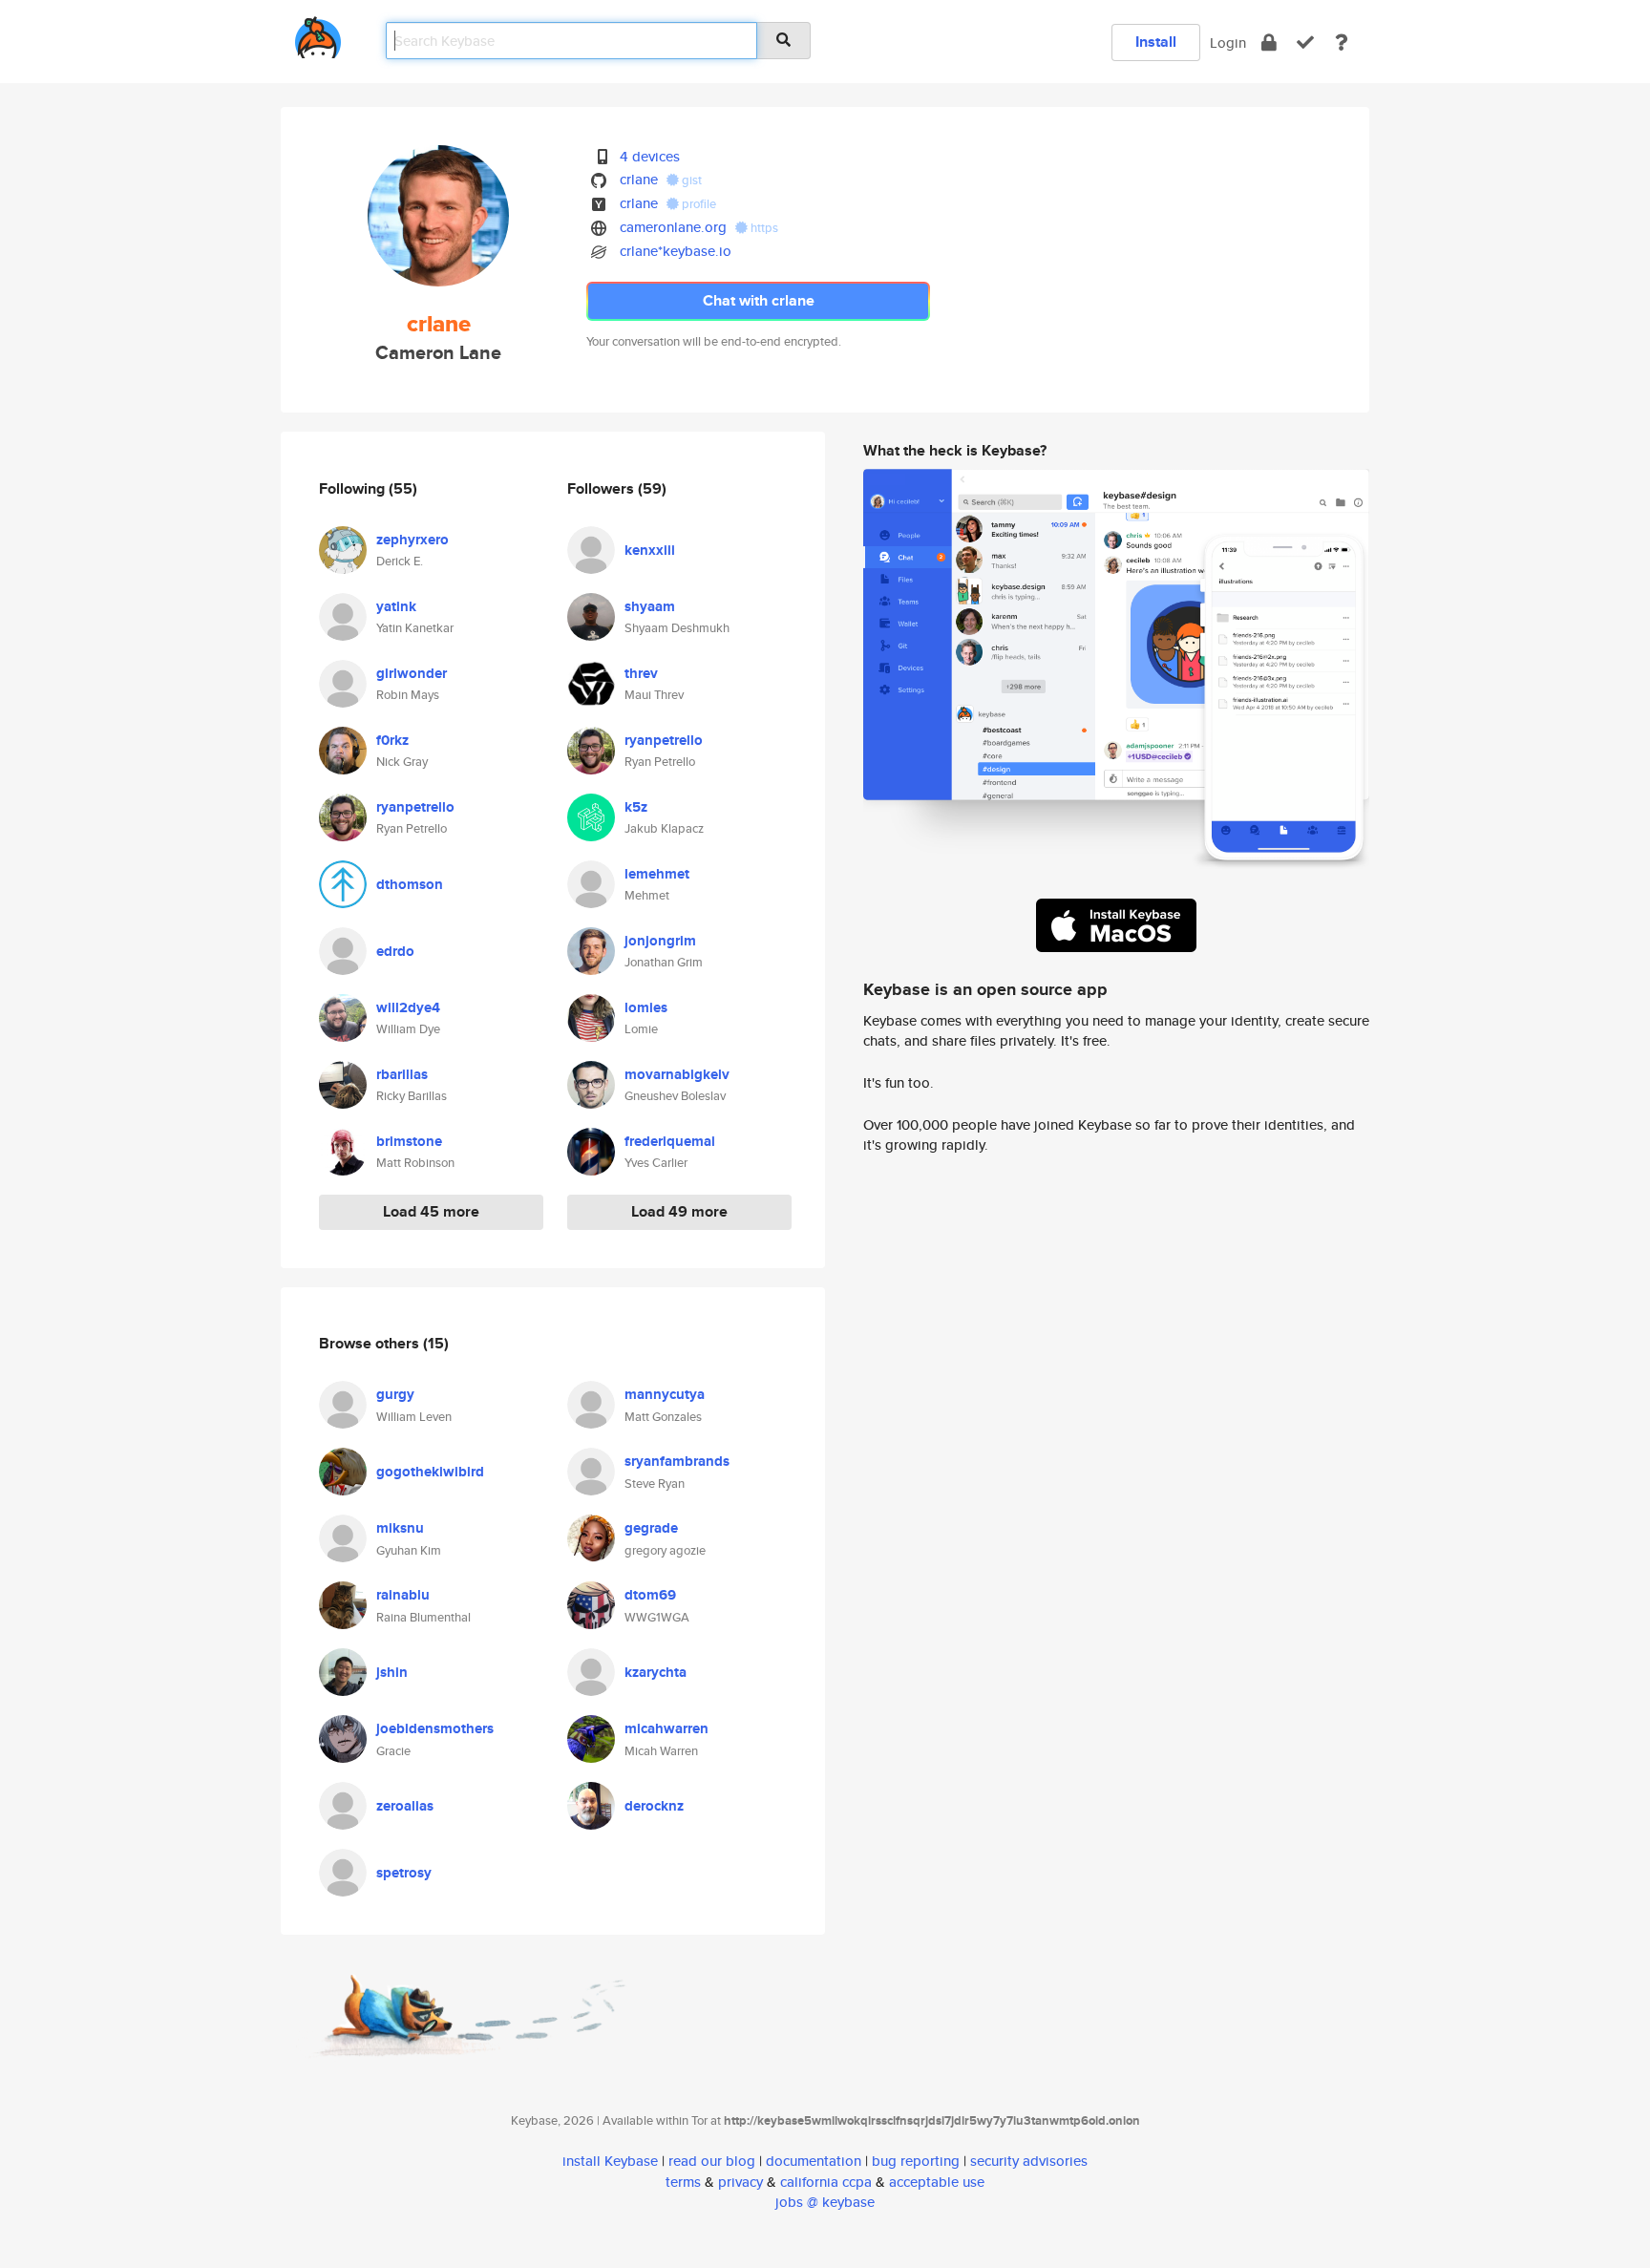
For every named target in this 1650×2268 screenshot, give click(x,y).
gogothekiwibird (430, 1472)
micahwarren (666, 1728)
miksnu (400, 1528)
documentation (814, 2161)
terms (683, 2182)
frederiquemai (670, 1141)
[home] (318, 34)
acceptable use (937, 2182)
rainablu (403, 1595)
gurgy (395, 1394)
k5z (636, 807)
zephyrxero (412, 540)
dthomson (410, 884)
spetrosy (404, 1873)
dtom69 (650, 1595)
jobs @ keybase (825, 2202)
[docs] (1342, 42)
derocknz (654, 1806)
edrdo (395, 951)
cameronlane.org (673, 227)
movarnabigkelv (677, 1074)
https (763, 228)
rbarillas (402, 1074)
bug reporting (916, 2161)
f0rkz (392, 740)
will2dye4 (408, 1007)
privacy (740, 2182)
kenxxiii (650, 550)
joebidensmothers (435, 1728)
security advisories (1029, 2161)
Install (1156, 42)
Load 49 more (679, 1211)
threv (641, 673)
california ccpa (826, 2182)
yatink (396, 606)
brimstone (409, 1141)
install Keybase (610, 2161)
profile (698, 204)
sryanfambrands (677, 1461)
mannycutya (665, 1394)
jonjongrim (660, 941)
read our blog (712, 2161)
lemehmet (657, 874)
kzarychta (656, 1672)
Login (1228, 42)
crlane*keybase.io (676, 251)
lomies (646, 1007)
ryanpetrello (415, 807)
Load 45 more (431, 1211)
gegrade (651, 1528)
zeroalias (405, 1806)
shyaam (650, 606)
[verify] (1305, 42)
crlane (639, 179)
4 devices (650, 156)
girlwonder (412, 673)
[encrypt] (1269, 42)
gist (690, 180)
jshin (392, 1672)
